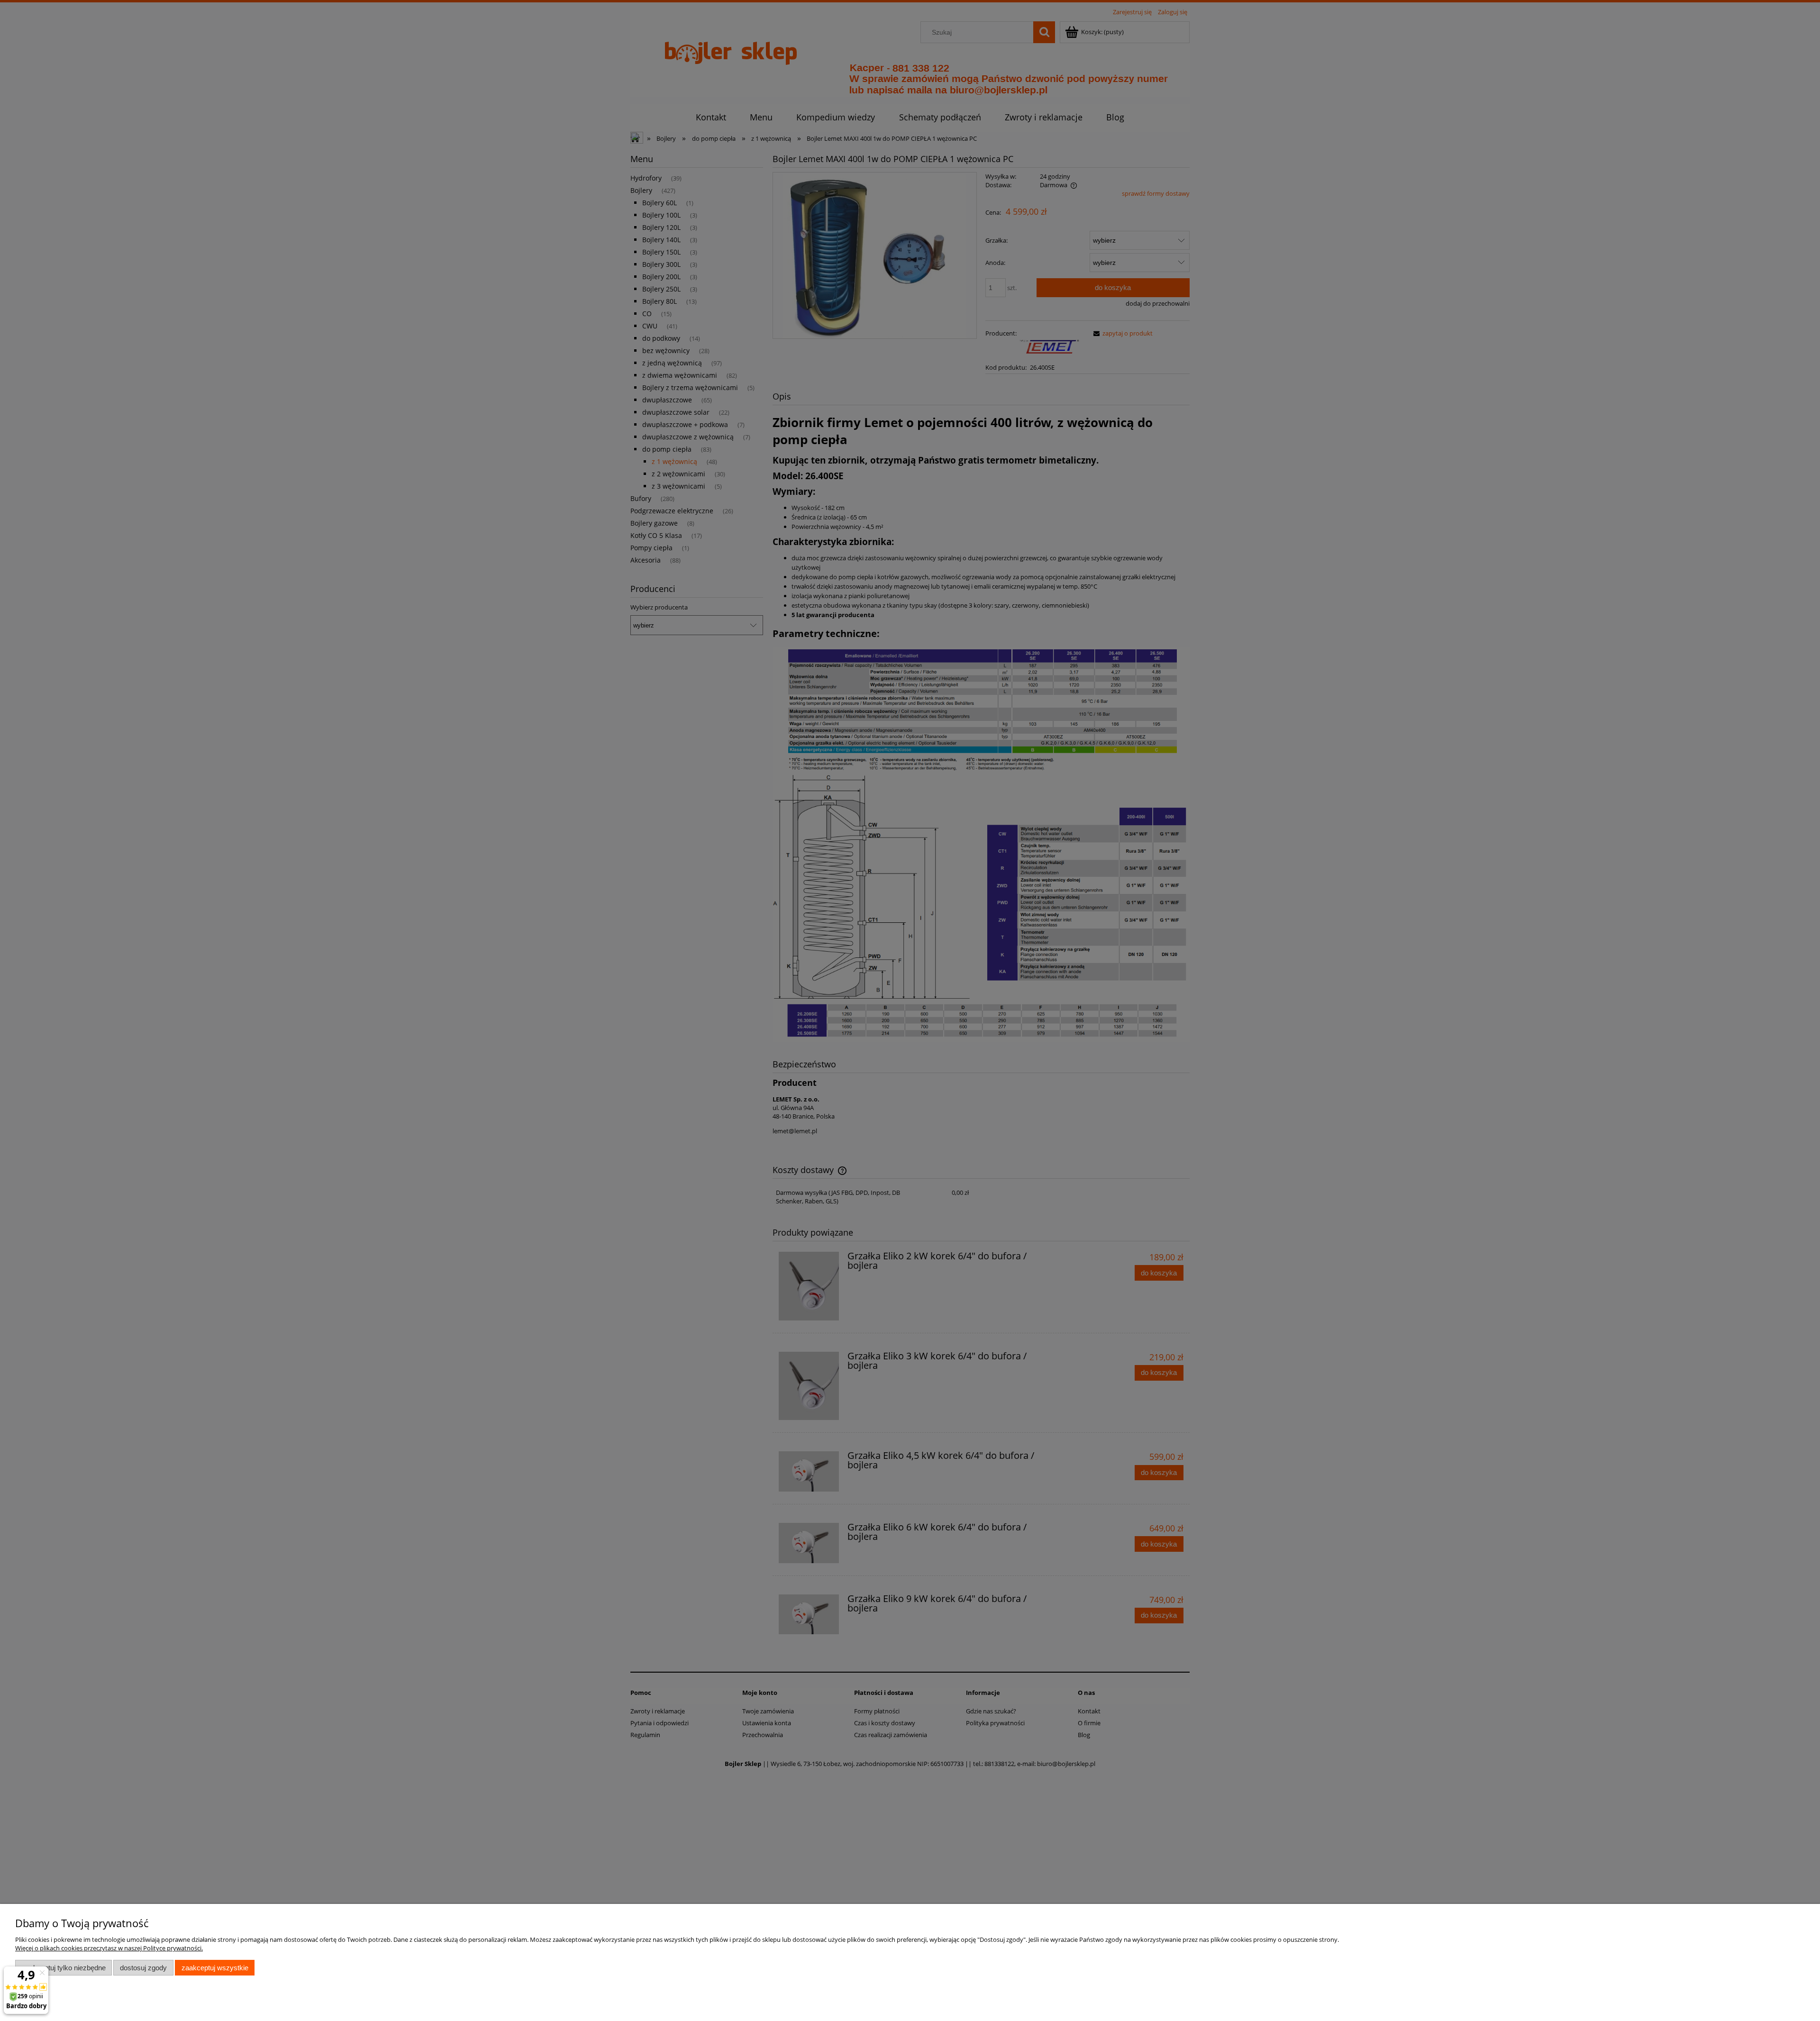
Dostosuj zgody (143, 1968)
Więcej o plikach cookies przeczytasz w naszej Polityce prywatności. (109, 1948)
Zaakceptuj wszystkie (215, 1968)
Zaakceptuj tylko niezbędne (64, 1968)
